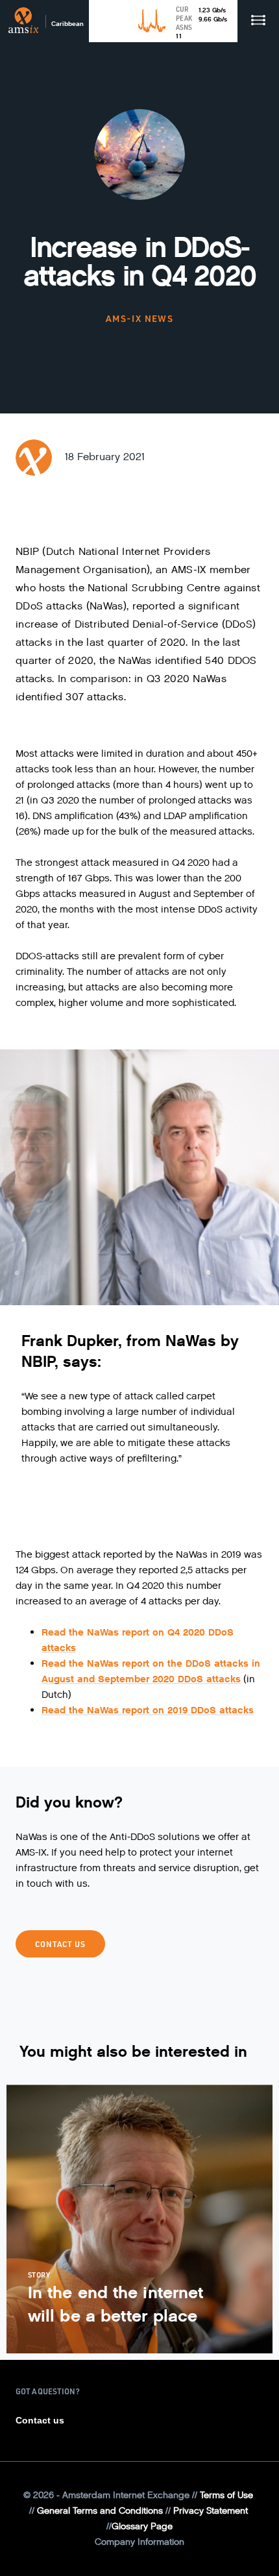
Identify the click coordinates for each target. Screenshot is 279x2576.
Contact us (40, 2420)
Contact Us (60, 1944)
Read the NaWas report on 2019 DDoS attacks (148, 1710)
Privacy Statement (211, 2511)
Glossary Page (142, 2526)
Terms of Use (226, 2495)
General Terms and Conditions (100, 2511)
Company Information (139, 2542)
